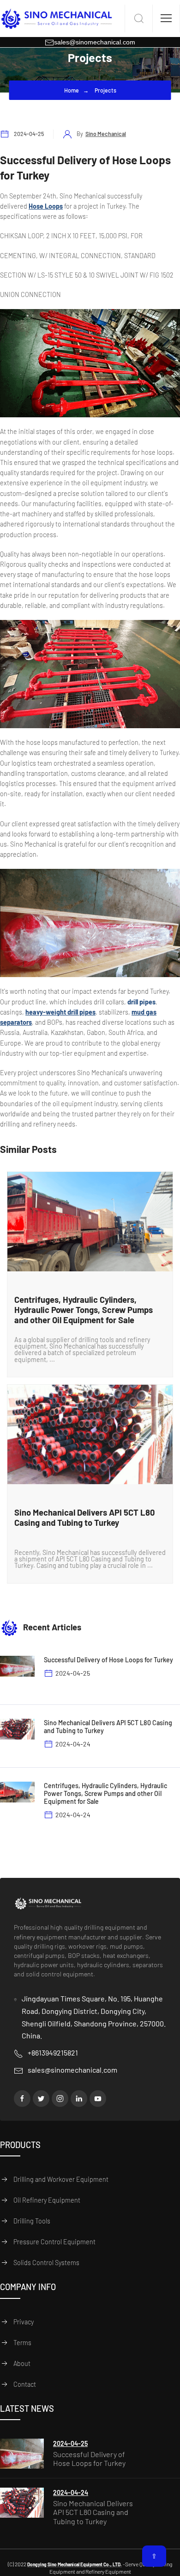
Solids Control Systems (46, 2263)
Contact (25, 2384)
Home (72, 90)
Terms (22, 2343)
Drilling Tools (32, 2221)
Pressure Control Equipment (54, 2242)
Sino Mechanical (106, 134)
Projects (105, 90)
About (22, 2363)
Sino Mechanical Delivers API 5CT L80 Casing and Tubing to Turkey (93, 2512)
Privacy (24, 2322)
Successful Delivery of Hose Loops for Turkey (89, 2458)
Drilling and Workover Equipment (61, 2179)
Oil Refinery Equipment (47, 2200)
